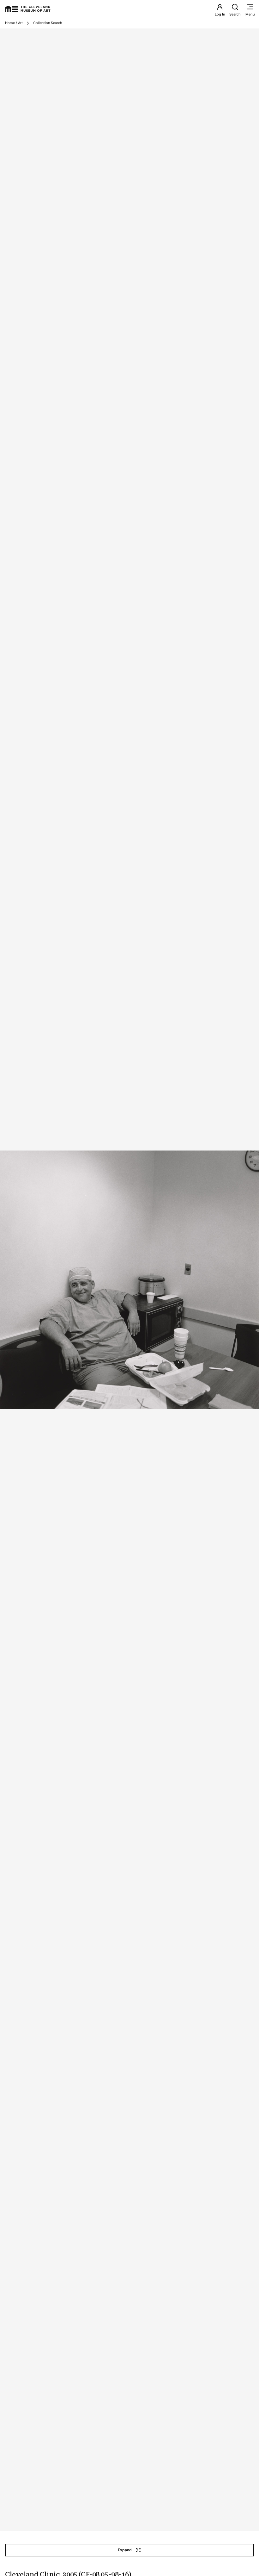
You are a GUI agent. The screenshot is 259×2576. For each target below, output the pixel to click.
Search (235, 14)
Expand (125, 2550)
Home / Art (14, 23)
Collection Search (48, 23)
